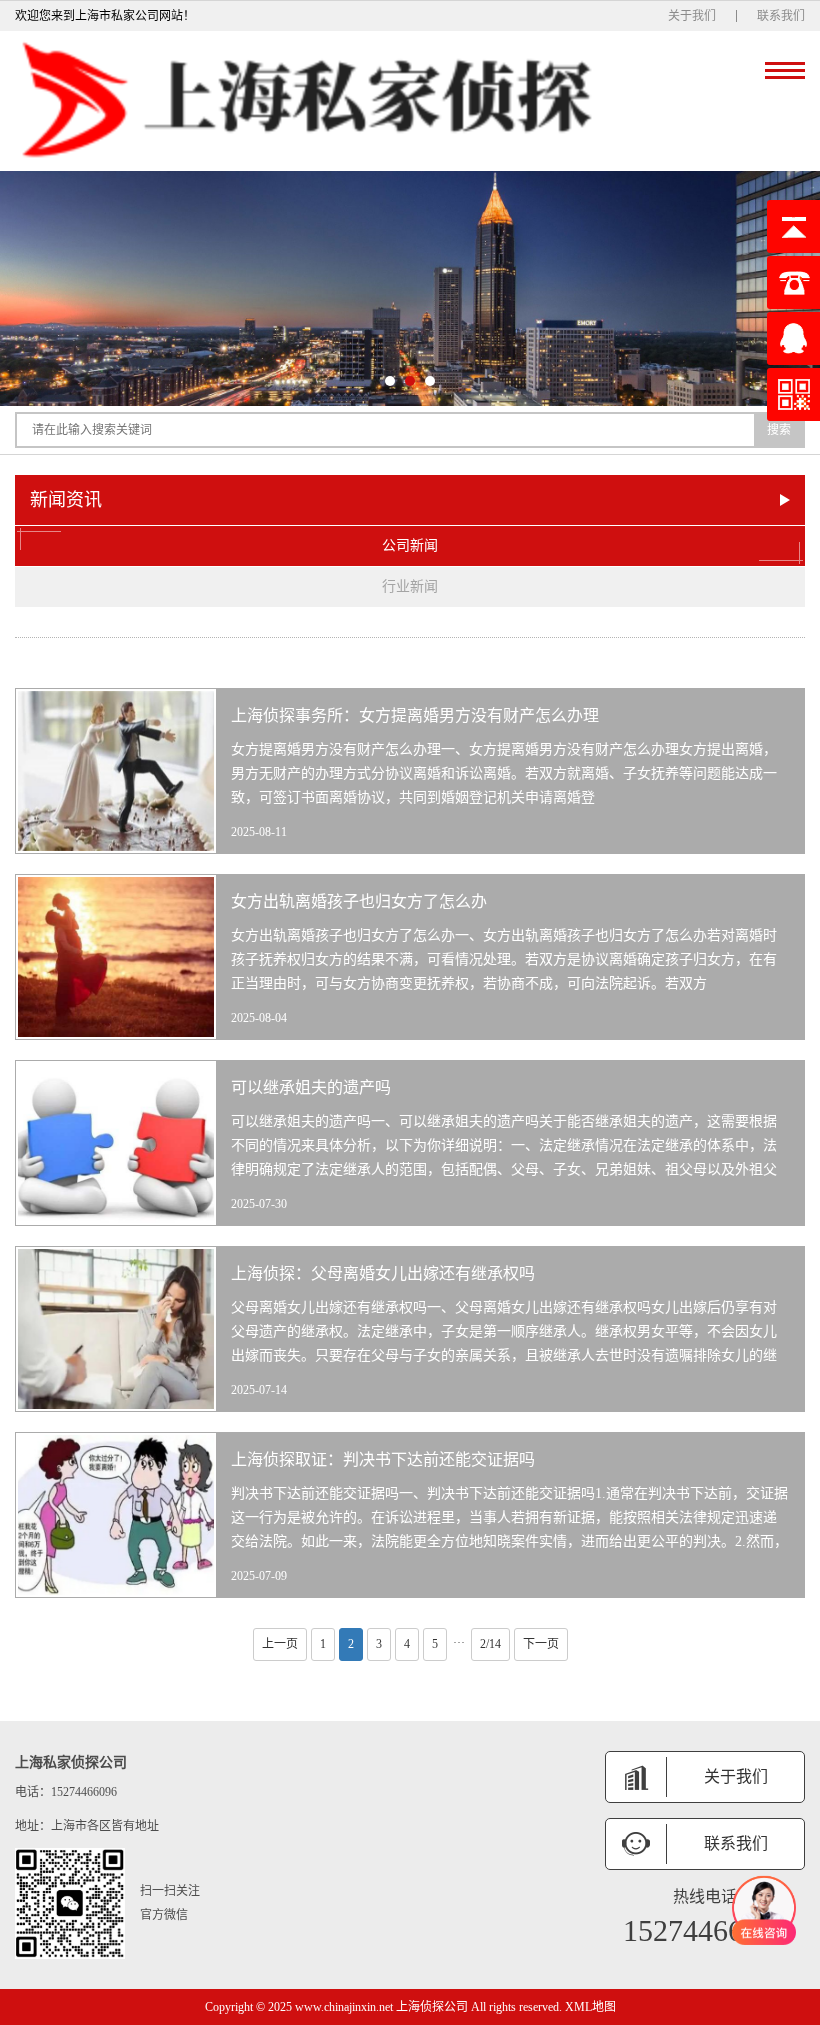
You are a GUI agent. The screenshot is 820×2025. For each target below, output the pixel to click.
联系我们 (781, 16)
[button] (390, 381)
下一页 (541, 1644)
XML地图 (590, 2007)
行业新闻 (410, 586)
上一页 (280, 1644)
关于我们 (692, 16)
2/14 (490, 1644)
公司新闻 (410, 545)
